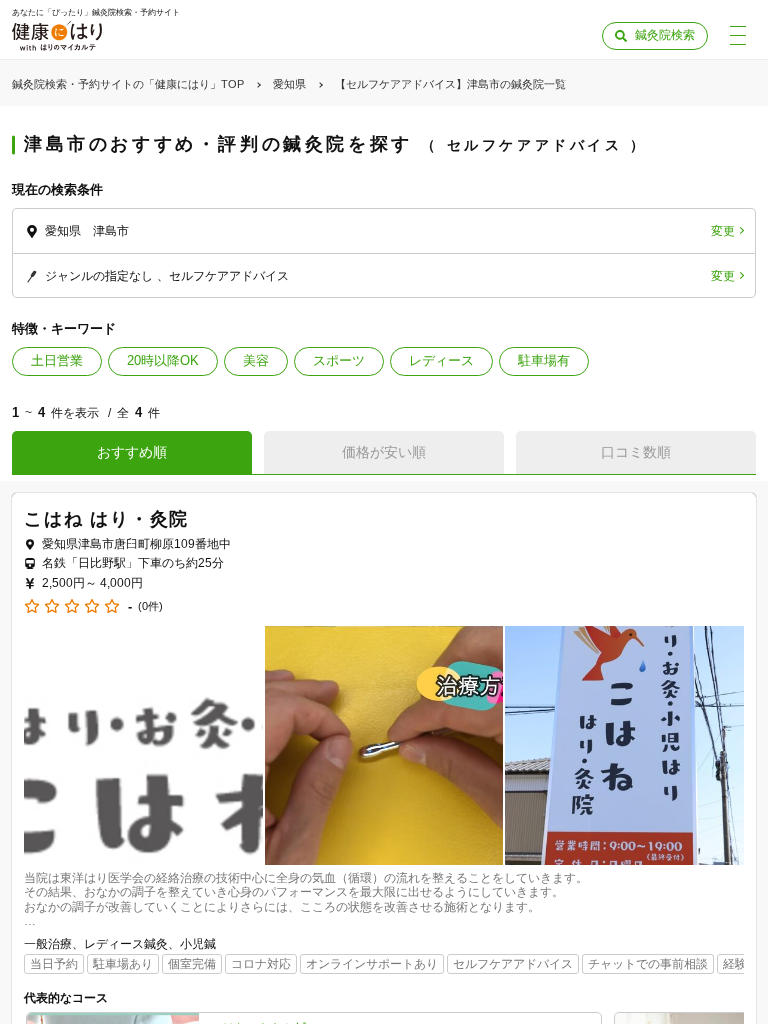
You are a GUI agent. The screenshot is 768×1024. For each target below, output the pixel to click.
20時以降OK (163, 360)
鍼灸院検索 (665, 35)
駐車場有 (544, 360)
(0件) (150, 606)
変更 (723, 231)
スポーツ (339, 360)
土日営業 (57, 360)
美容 (256, 360)
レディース (441, 360)
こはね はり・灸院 (106, 519)
